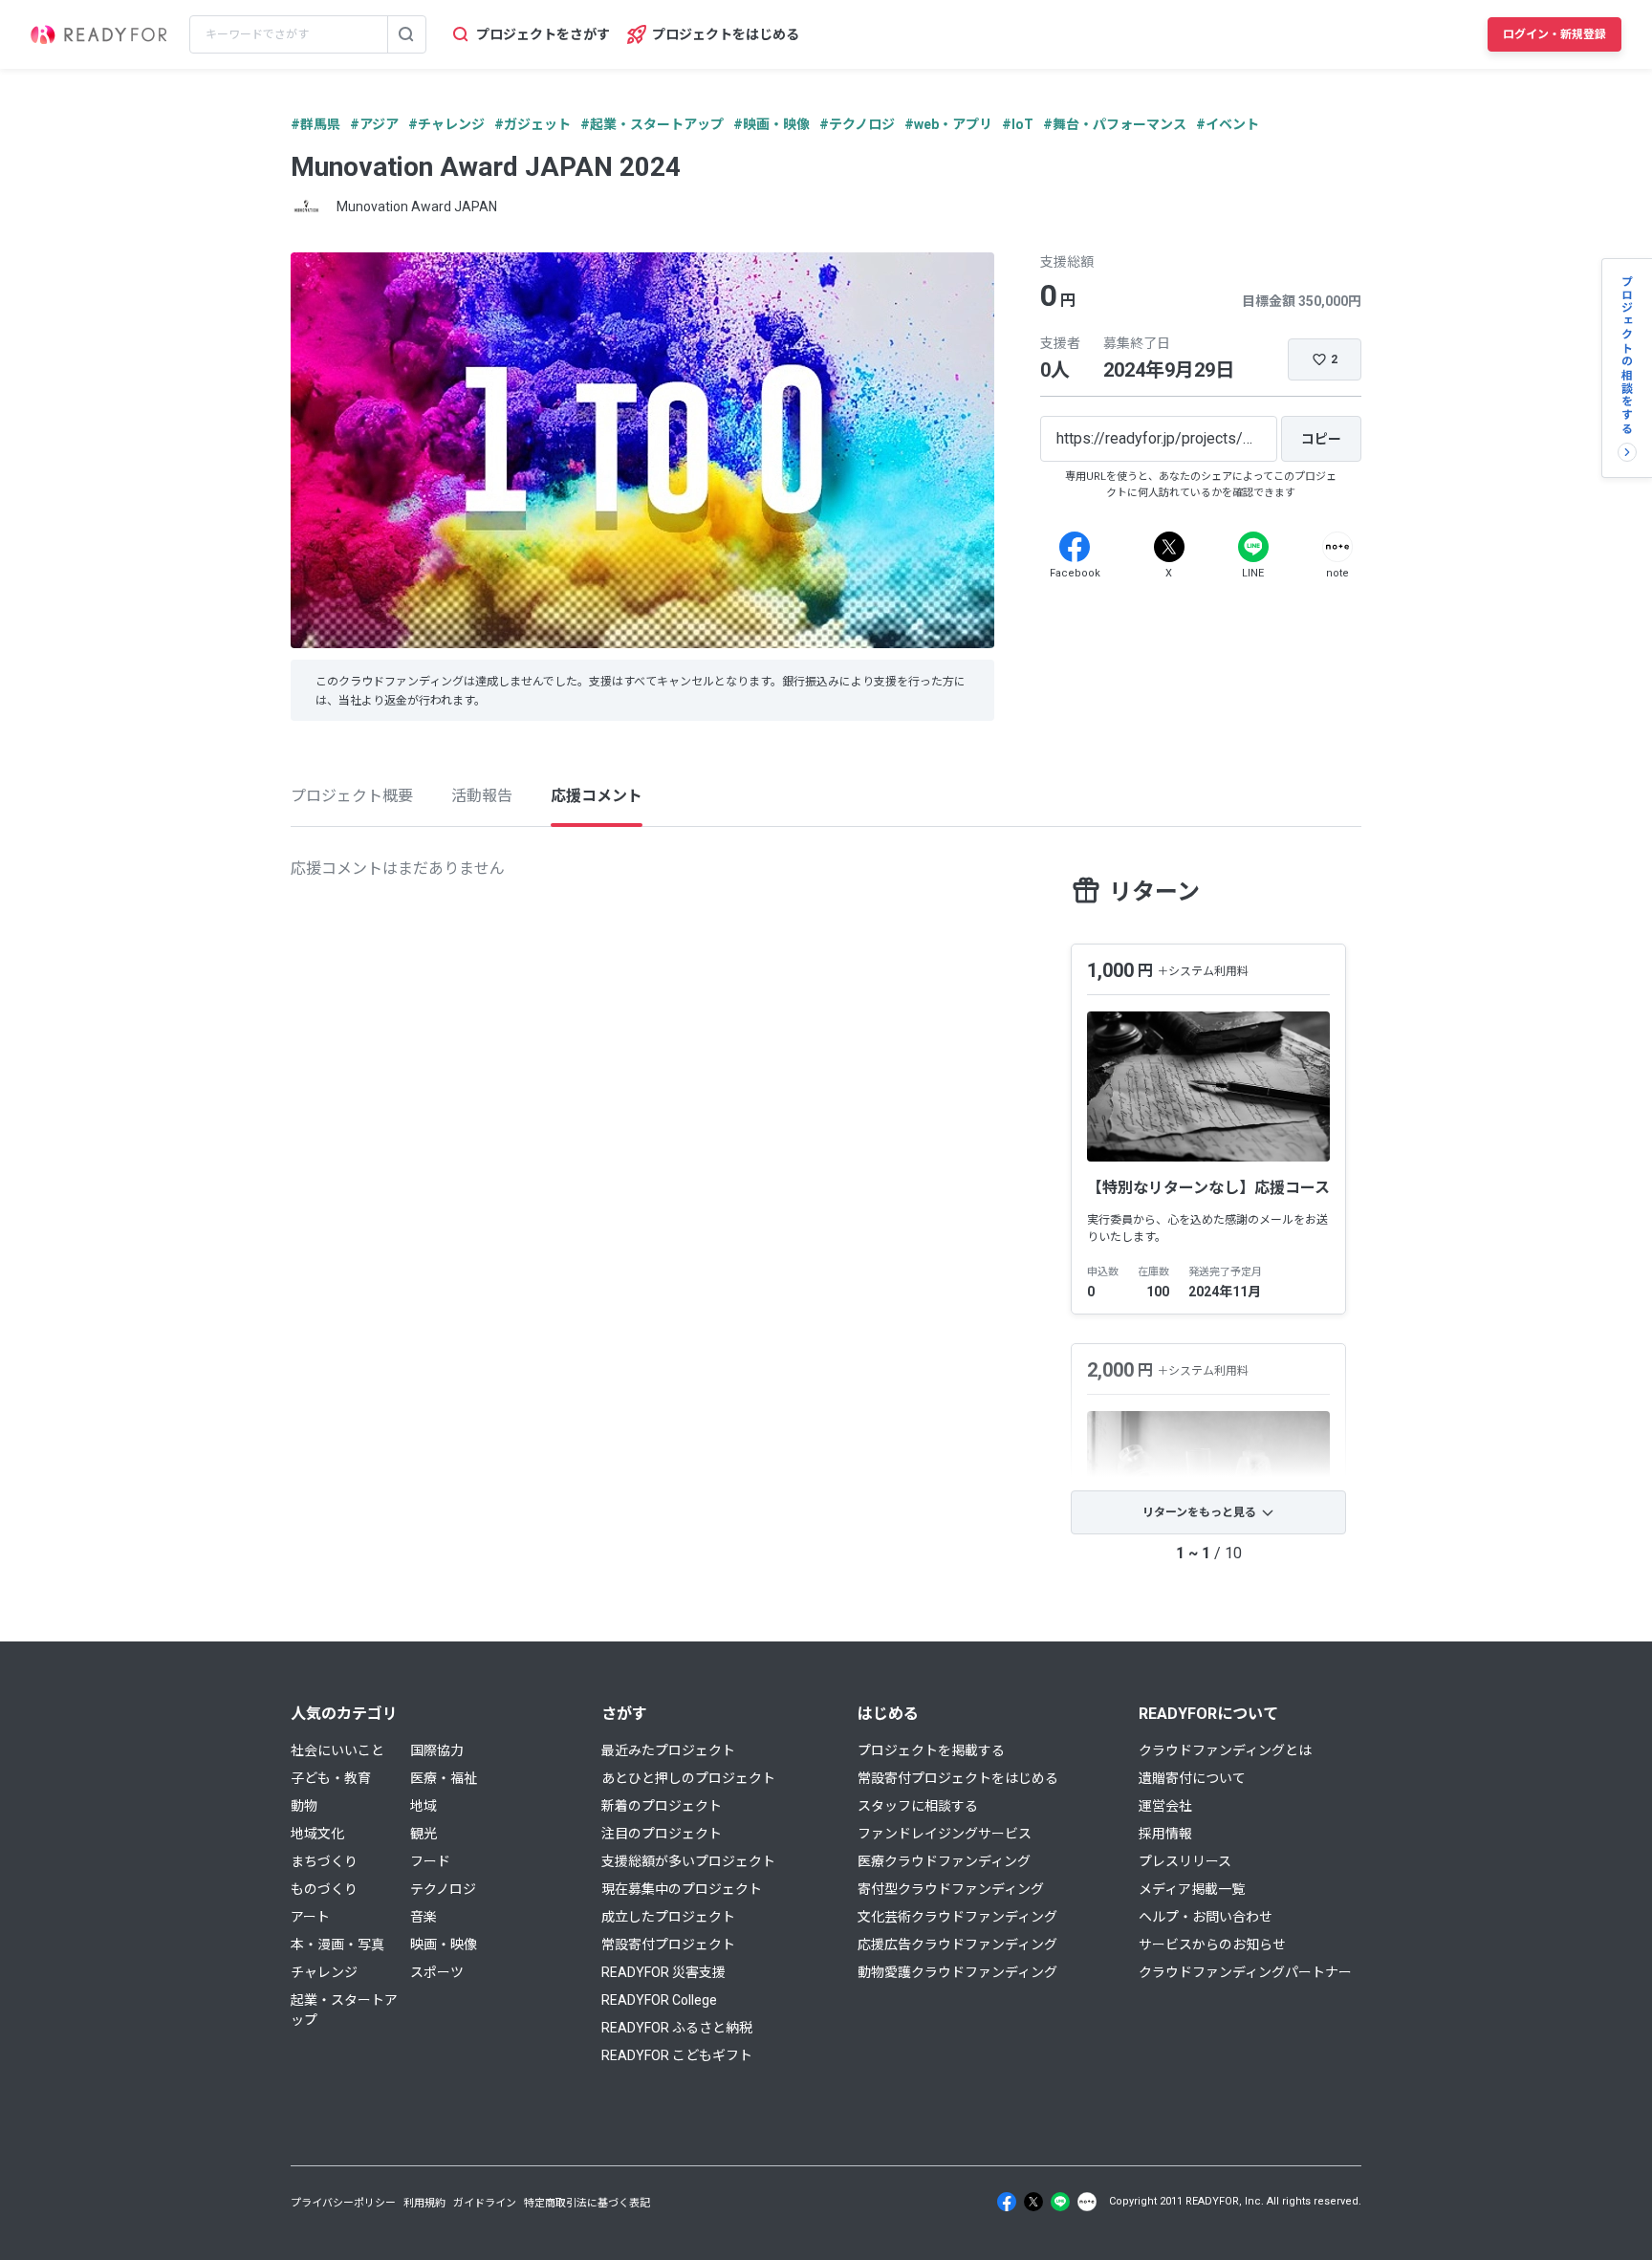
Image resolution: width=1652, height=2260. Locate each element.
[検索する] (406, 34)
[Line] (1253, 547)
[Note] (1337, 547)
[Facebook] (1075, 547)
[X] (1169, 547)
